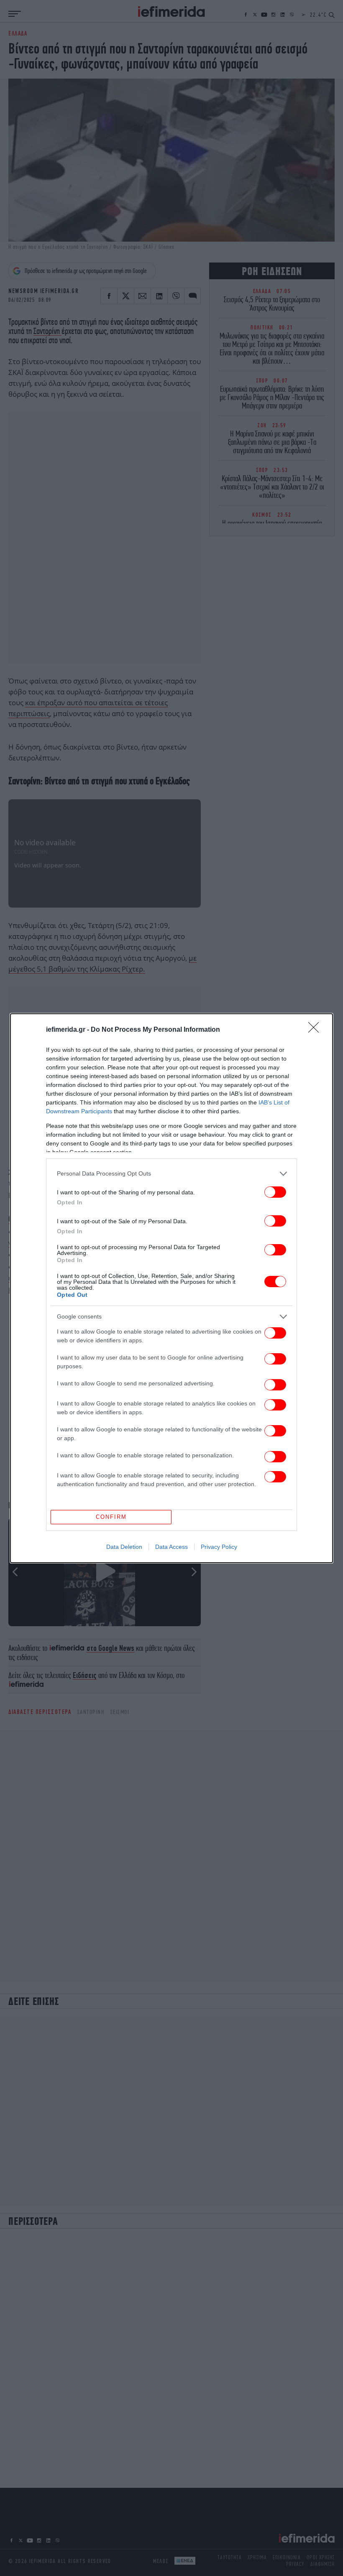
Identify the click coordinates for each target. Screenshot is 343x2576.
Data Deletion (124, 1547)
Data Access (171, 1547)
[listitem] (171, 1174)
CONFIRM (111, 1517)
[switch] (275, 1192)
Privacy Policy (219, 1547)
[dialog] (171, 1288)
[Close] (316, 1030)
